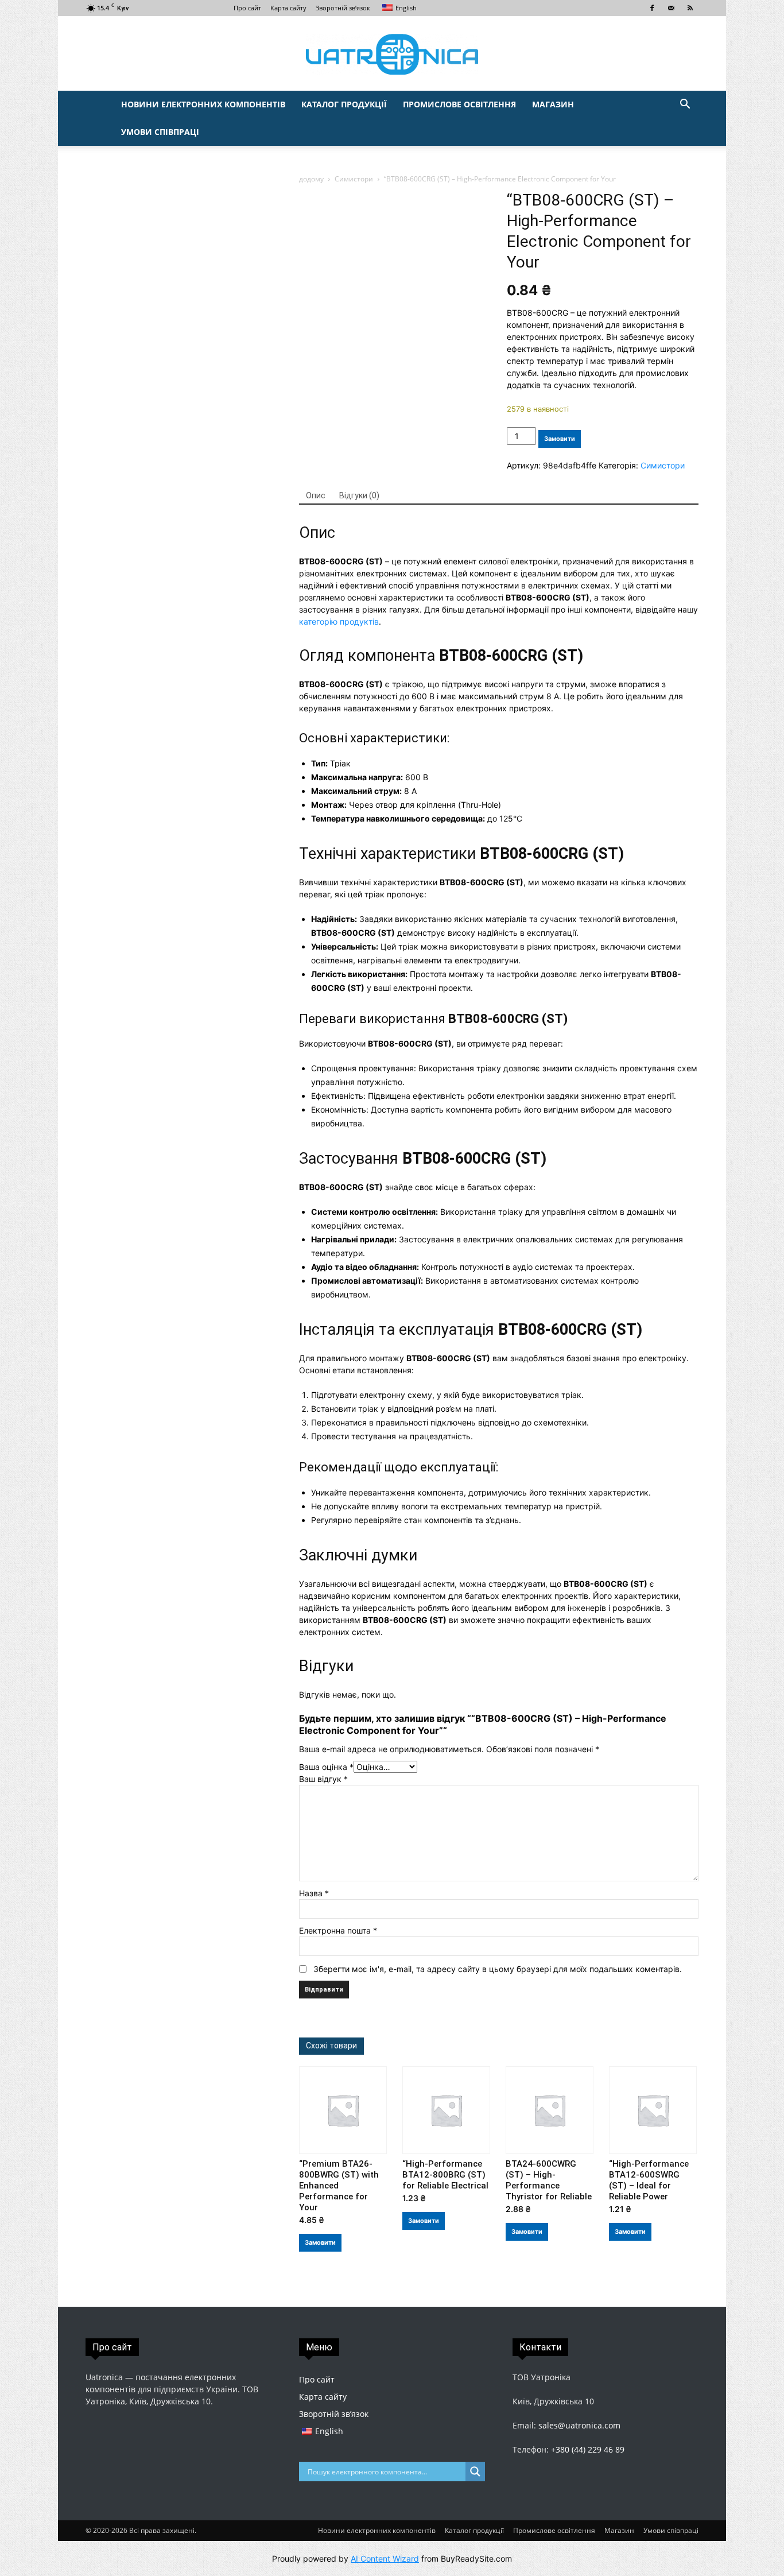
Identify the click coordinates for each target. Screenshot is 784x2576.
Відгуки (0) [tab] (359, 495)
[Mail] (671, 8)
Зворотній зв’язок (343, 8)
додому (311, 179)
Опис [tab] (316, 495)
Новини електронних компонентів (203, 104)
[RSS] (690, 8)
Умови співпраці (160, 132)
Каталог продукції (344, 104)
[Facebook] (652, 8)
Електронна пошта (338, 1930)
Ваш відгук (323, 1779)
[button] (685, 105)
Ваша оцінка (326, 1767)
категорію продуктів (339, 621)
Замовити (560, 439)
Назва (314, 1893)
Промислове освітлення (459, 104)
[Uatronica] (392, 54)
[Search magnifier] (475, 2472)
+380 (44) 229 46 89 (588, 2449)
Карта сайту (288, 8)
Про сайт (247, 8)
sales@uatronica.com (579, 2425)
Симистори (354, 179)
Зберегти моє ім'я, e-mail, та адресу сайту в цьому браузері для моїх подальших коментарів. (498, 1969)
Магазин (553, 104)
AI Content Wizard (385, 2558)
